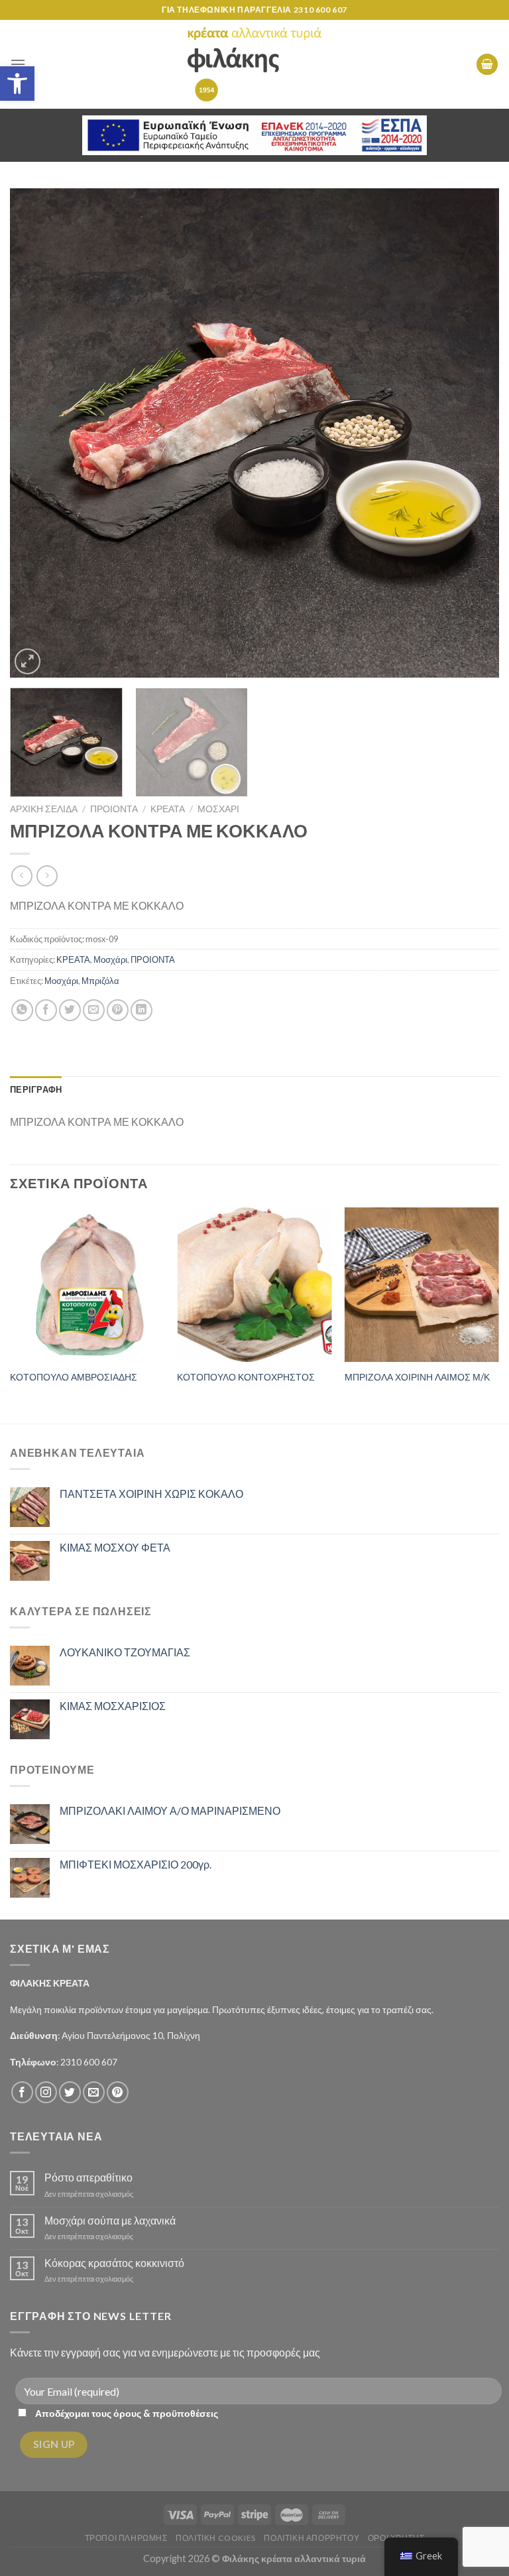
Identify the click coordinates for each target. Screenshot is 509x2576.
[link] (17, 84)
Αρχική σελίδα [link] (44, 809)
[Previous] (36, 433)
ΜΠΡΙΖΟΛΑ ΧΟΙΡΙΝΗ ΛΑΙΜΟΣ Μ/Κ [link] (417, 1377)
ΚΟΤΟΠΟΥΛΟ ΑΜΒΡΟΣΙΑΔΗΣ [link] (74, 1377)
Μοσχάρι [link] (218, 809)
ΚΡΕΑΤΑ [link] (168, 809)
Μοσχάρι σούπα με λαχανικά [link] (110, 2220)
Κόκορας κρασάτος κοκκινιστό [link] (114, 2263)
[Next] (473, 433)
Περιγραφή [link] (36, 1089)
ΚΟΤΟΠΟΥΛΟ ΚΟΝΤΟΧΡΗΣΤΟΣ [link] (246, 1377)
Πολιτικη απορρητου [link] (311, 2538)
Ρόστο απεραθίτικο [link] (88, 2177)
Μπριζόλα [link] (100, 981)
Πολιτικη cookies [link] (216, 2538)
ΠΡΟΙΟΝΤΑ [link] (114, 809)
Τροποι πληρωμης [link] (126, 2538)
